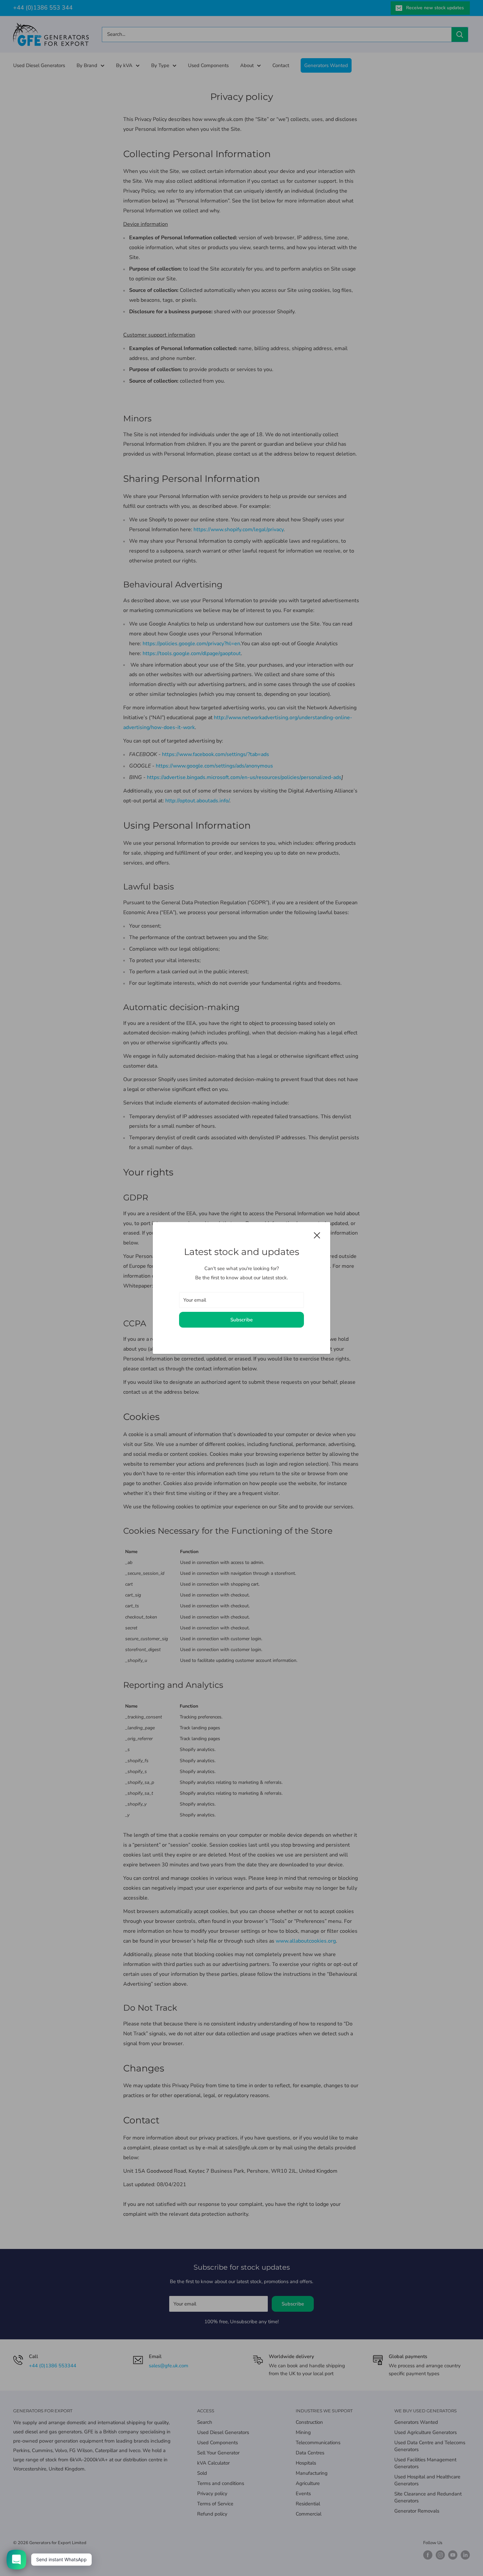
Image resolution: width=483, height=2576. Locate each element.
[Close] (317, 1235)
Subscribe (241, 1320)
